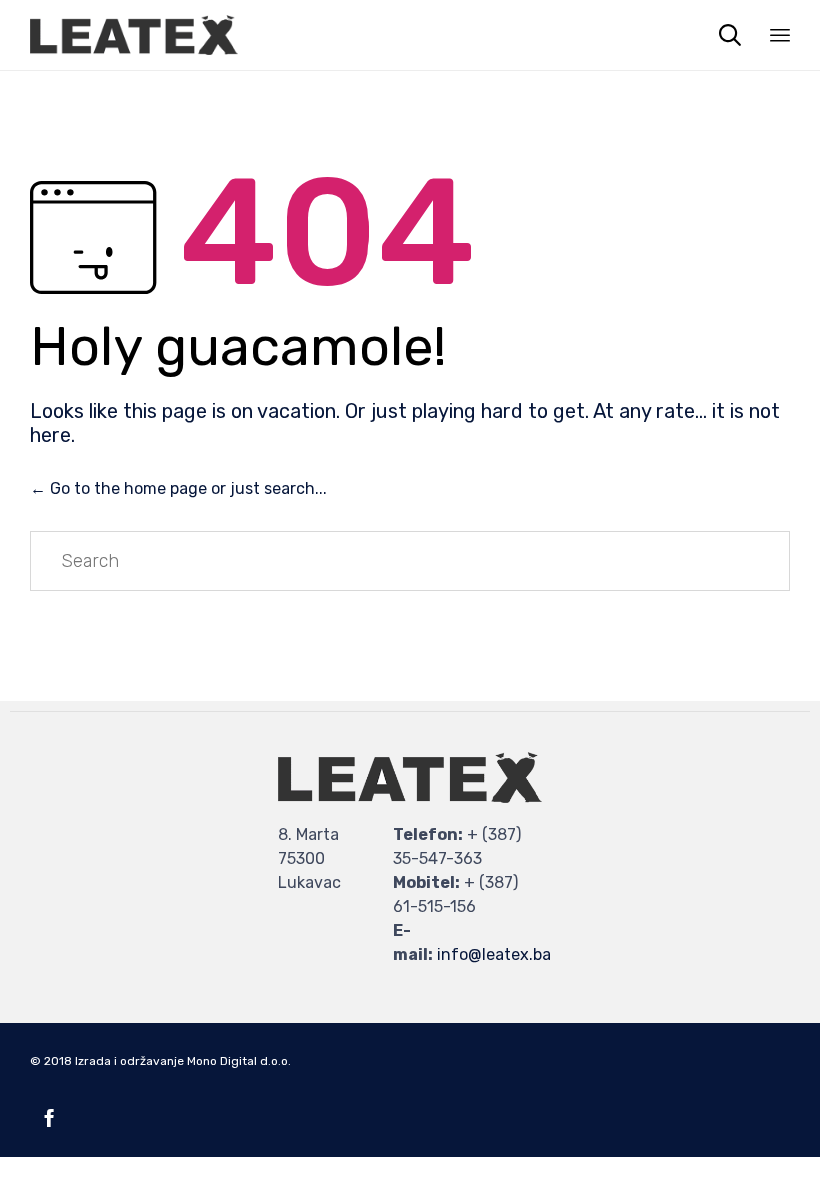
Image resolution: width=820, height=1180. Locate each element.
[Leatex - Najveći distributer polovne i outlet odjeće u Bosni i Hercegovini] (134, 35)
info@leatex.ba (494, 954)
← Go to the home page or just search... (178, 488)
